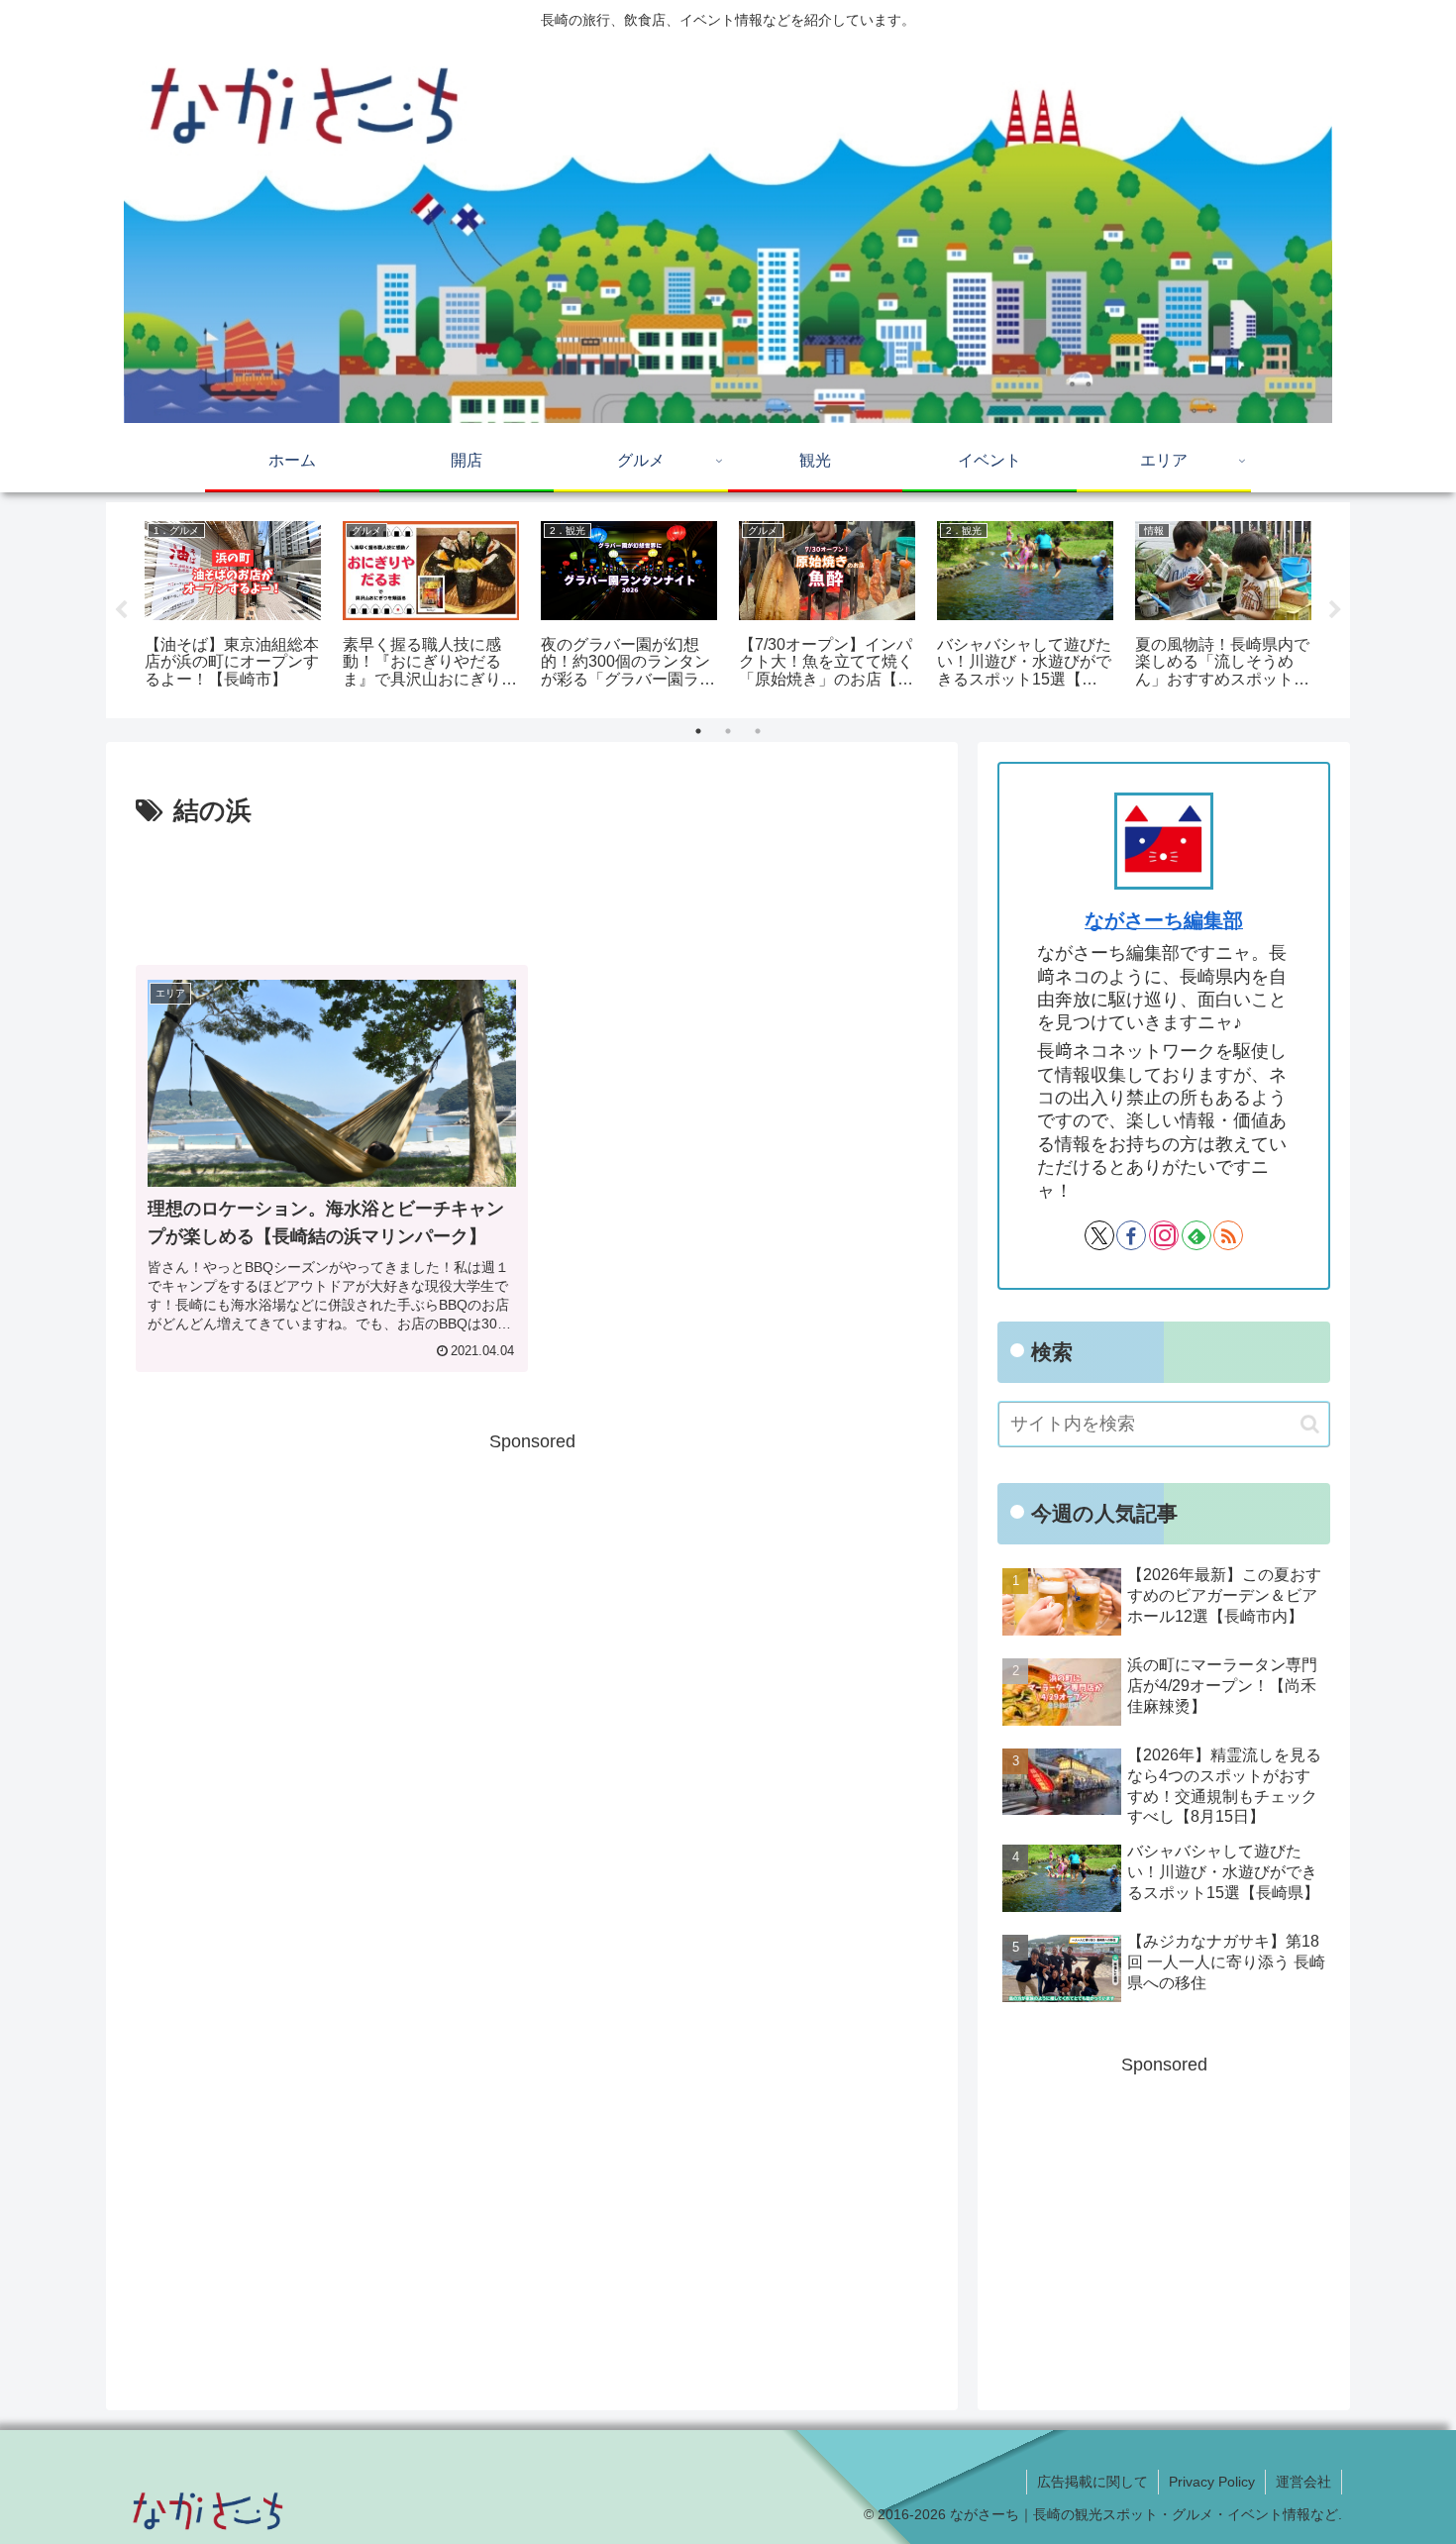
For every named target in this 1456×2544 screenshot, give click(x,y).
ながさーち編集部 (1164, 920)
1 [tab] (698, 731)
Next (1335, 610)
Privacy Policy (1212, 2482)
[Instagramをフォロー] (1164, 1235)
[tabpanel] (233, 607)
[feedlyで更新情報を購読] (1196, 1235)
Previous (121, 610)
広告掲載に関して (1092, 2482)
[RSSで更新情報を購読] (1228, 1235)
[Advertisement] (532, 889)
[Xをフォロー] (1099, 1235)
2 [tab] (728, 731)
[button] (1310, 1424)
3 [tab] (758, 731)
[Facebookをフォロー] (1131, 1235)
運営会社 (1303, 2482)
